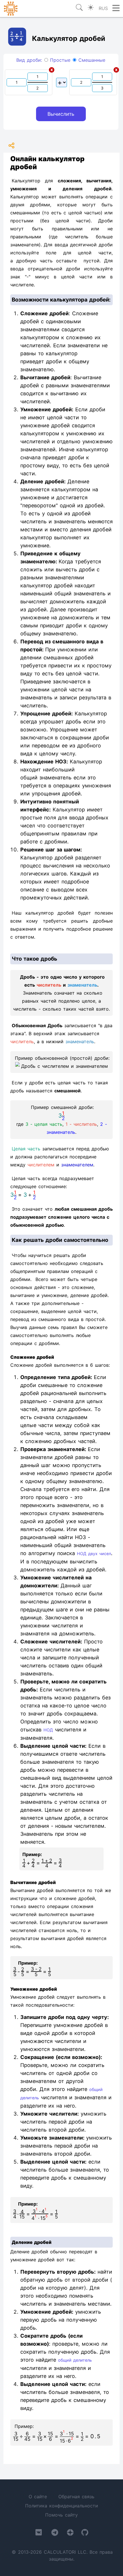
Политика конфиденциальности (62, 2506)
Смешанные (91, 60)
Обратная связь (76, 2497)
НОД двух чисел (94, 1554)
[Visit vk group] (39, 2533)
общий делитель (75, 2360)
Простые (59, 60)
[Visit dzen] (70, 2534)
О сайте (38, 2497)
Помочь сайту (61, 2515)
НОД (48, 1730)
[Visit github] (85, 2534)
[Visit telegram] (55, 2534)
